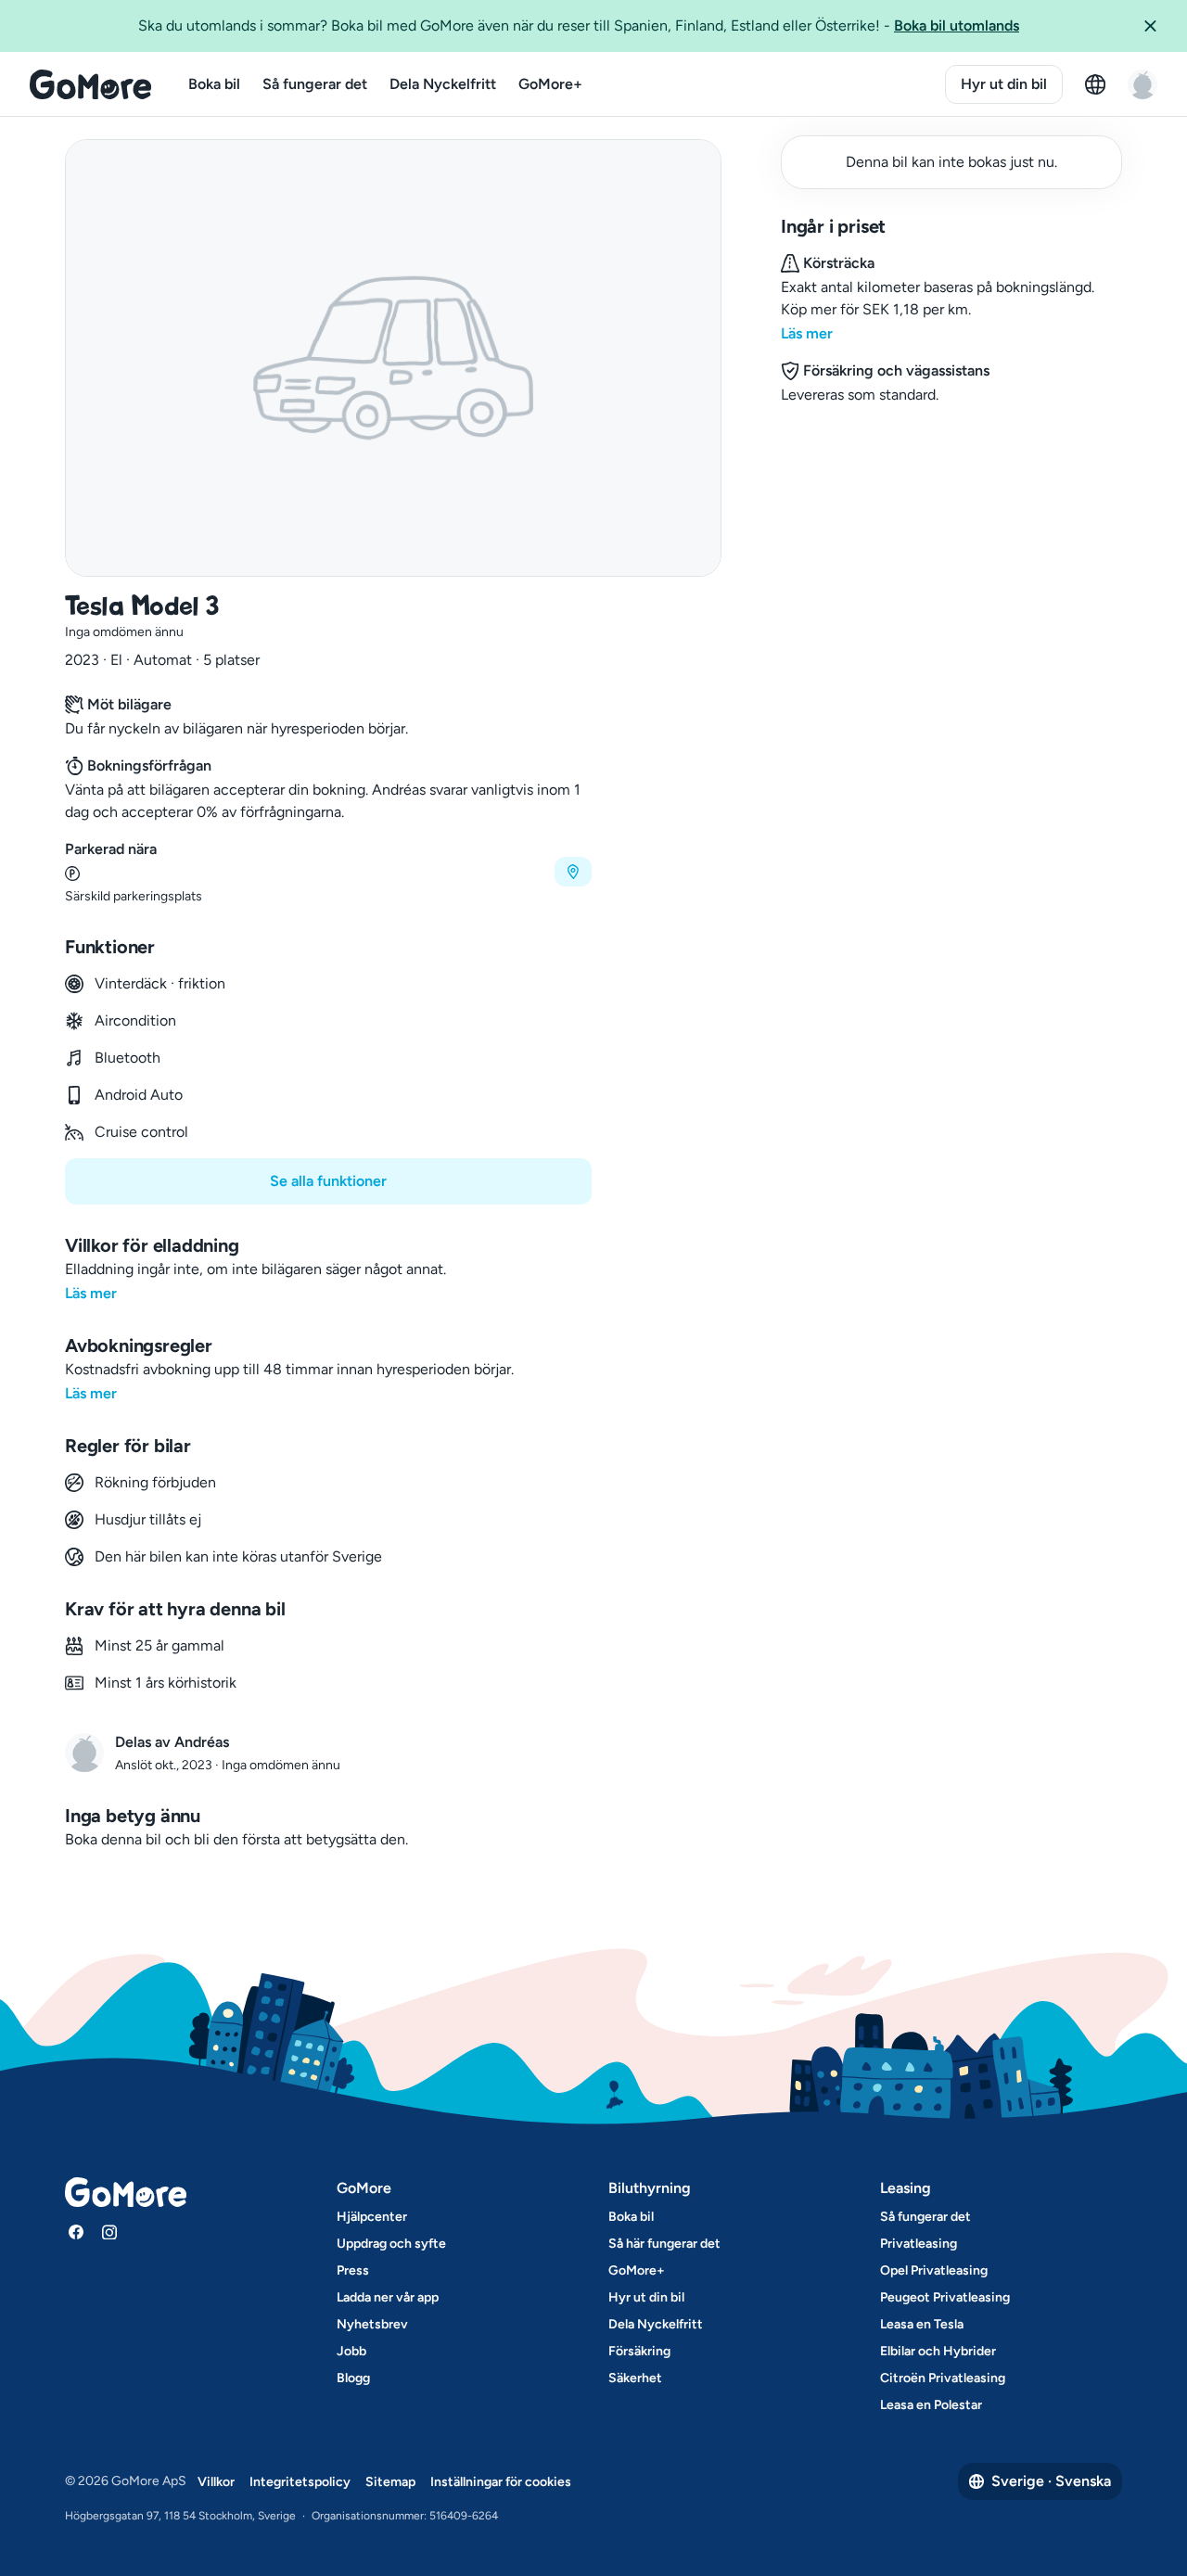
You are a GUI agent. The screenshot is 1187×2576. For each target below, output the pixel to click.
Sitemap (390, 2482)
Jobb (351, 2351)
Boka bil (214, 84)
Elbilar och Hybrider (938, 2351)
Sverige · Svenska (1051, 2481)
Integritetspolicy (300, 2482)
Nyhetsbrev (372, 2324)
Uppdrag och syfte (391, 2244)
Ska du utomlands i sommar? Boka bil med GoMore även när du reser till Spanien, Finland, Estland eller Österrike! (579, 26)
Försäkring (639, 2351)
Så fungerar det (315, 84)
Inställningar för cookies (501, 2482)
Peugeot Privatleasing (945, 2297)
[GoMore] (90, 84)
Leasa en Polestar (931, 2405)
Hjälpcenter (372, 2217)
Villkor (216, 2482)
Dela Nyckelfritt (443, 84)
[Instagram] (109, 2232)
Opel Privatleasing (934, 2270)
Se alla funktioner (328, 1181)
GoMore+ (550, 84)
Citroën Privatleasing (943, 2378)
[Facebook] (76, 2232)
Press (353, 2270)
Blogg (353, 2378)
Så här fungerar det (664, 2244)
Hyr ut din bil (1004, 84)
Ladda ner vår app (388, 2297)
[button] (1157, 26)
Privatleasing (919, 2244)
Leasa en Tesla (922, 2324)
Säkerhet (635, 2378)
